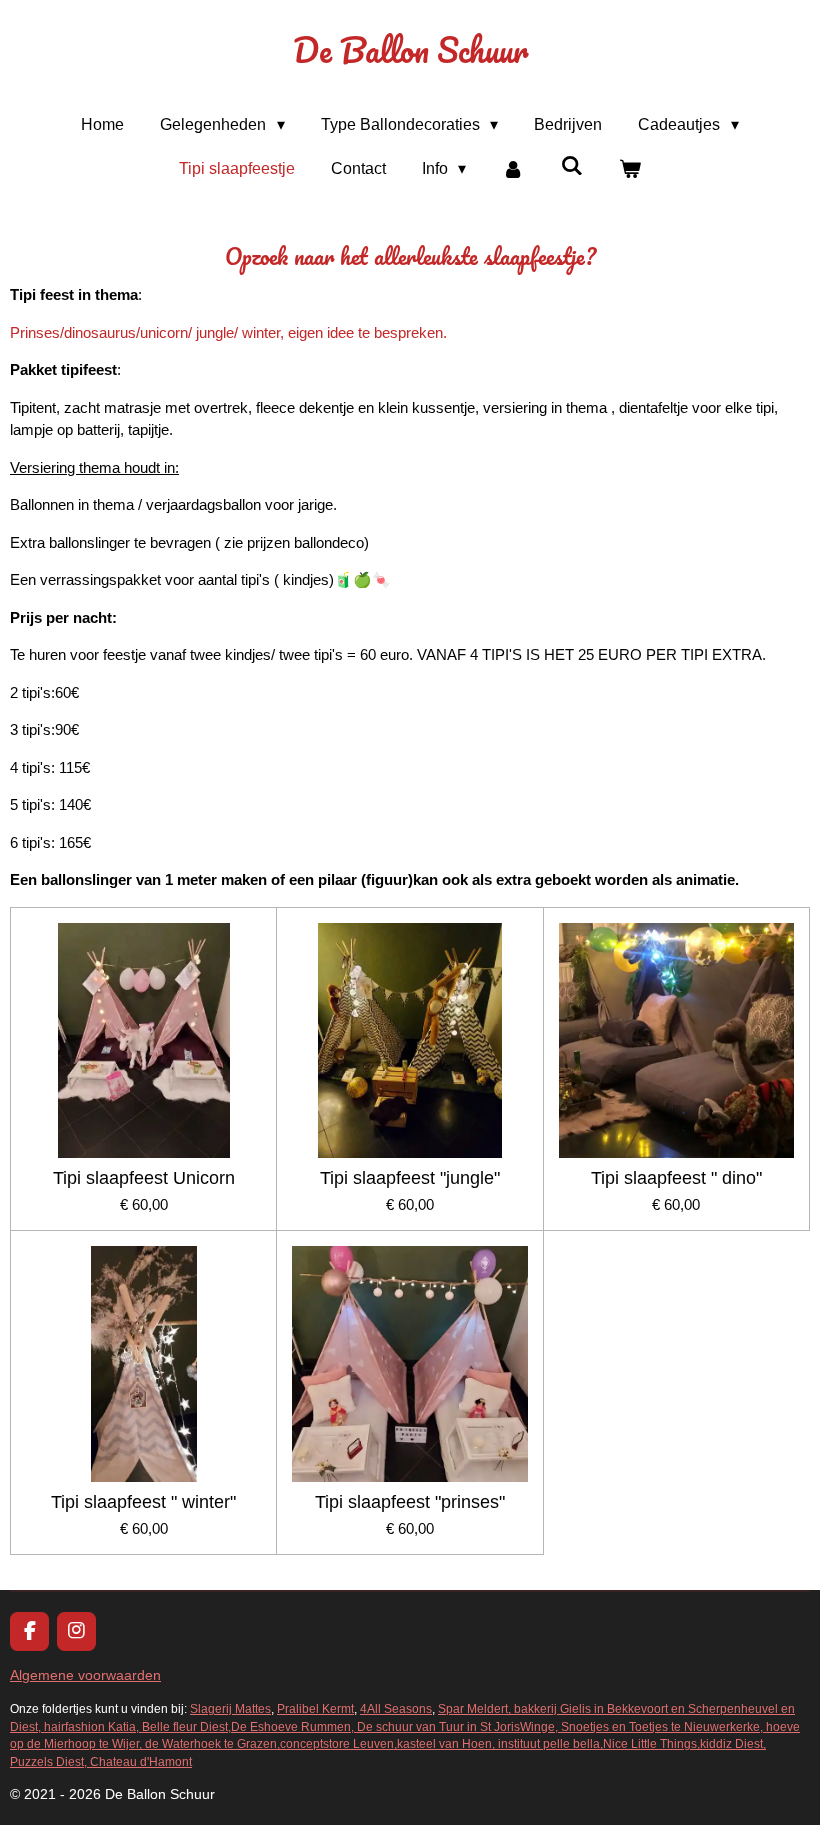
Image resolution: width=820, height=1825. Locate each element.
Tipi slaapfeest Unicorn (144, 1178)
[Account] (513, 169)
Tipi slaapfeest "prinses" (410, 1502)
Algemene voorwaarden (85, 1675)
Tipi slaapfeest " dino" (676, 1178)
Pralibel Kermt (315, 1708)
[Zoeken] (572, 166)
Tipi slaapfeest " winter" (143, 1502)
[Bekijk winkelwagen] (630, 169)
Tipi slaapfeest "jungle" (410, 1178)
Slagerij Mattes (230, 1708)
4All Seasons (396, 1708)
